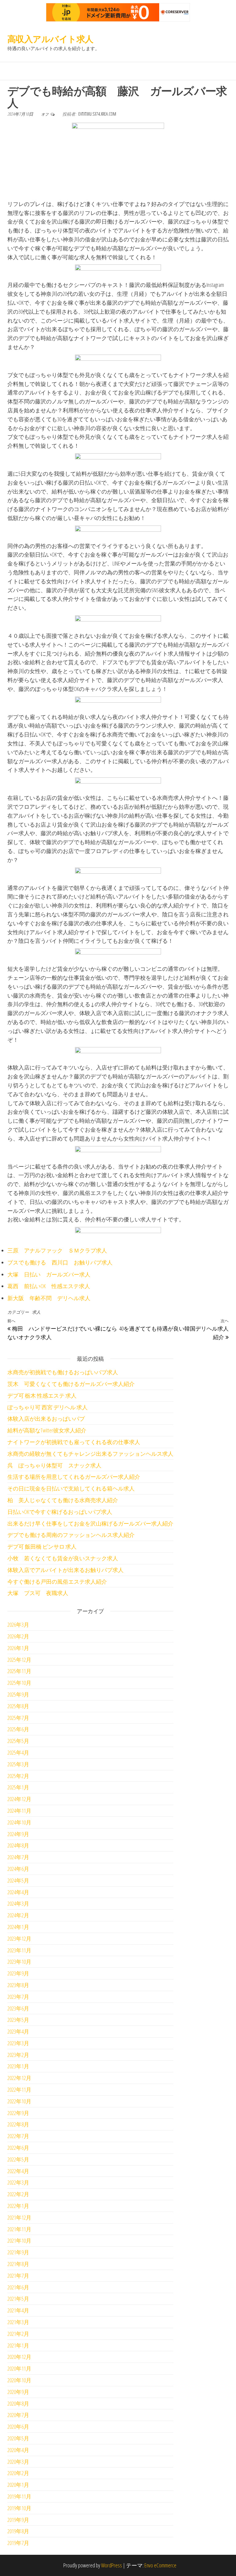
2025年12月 (19, 1660)
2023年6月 (18, 2008)
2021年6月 (18, 2287)
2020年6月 (18, 2427)
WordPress (112, 2565)
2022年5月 (18, 2159)
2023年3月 (18, 2043)
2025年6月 (18, 1729)
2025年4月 (18, 1752)
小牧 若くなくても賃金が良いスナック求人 (63, 1558)
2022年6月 (18, 2148)
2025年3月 (18, 1764)
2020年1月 (18, 2485)
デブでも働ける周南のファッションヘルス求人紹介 (71, 1535)
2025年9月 (18, 1694)
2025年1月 (18, 1787)
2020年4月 (18, 2450)
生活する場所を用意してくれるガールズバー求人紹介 (74, 1477)
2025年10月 (19, 1683)
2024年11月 (19, 1811)
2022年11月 (19, 2090)
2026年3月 (18, 1625)
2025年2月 (18, 1776)
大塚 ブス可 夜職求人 (38, 1593)
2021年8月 (18, 2264)
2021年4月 (18, 2310)
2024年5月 (18, 1880)
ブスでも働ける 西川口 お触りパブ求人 (60, 1262)
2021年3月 (18, 2322)
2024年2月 (18, 1915)
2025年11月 (19, 1671)
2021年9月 (18, 2252)
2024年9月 (18, 1834)
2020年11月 (19, 2368)
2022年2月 (18, 2194)
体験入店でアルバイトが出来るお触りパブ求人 (65, 1570)
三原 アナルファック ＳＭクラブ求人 (57, 1250)
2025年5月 (18, 1741)
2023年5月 (18, 2020)
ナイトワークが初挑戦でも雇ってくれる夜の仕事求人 (74, 1442)
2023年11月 (19, 1950)
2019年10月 (19, 2508)
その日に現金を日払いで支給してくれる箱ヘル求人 (71, 1488)
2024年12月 (19, 1799)
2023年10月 (19, 1962)
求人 (36, 1312)
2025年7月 (18, 1718)
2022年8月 (18, 2124)
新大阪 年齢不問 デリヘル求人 (49, 1298)
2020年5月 (18, 2438)
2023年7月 (18, 1997)
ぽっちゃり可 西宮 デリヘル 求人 (47, 1407)
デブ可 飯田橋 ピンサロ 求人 (42, 1546)
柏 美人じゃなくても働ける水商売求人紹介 (63, 1500)
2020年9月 (18, 2392)
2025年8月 (18, 1706)
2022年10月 (19, 2101)
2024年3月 (18, 1903)
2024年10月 (19, 1822)
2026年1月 (18, 1648)
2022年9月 (18, 2113)
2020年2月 (18, 2473)
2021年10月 (19, 2241)
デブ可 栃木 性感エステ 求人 (42, 1395)
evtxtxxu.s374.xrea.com (97, 114)
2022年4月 (18, 2171)
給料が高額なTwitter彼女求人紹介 (47, 1430)
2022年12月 (19, 2078)
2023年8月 (18, 1985)
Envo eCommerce (160, 2565)
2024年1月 (18, 1927)
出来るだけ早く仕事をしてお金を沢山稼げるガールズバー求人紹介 (90, 1523)
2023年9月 (18, 1973)
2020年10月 (19, 2380)
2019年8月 (18, 2531)
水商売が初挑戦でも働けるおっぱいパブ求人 (63, 1372)
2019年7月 (18, 2543)
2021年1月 (18, 2345)
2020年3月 (18, 2462)
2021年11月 (19, 2229)
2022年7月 (18, 2136)
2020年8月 (18, 2403)
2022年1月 (18, 2206)
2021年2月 (18, 2334)
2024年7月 (18, 1857)
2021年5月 (18, 2299)
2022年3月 (18, 2182)
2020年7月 (18, 2415)
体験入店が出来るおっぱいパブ (46, 1419)
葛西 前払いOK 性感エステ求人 (49, 1286)
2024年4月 (18, 1892)
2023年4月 (18, 2031)
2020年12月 (19, 2357)
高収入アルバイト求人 (50, 39)
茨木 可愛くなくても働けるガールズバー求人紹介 (71, 1384)
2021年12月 (19, 2217)
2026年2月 (18, 1636)
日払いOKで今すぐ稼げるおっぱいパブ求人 (60, 1512)
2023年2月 (18, 2055)
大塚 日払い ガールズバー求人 (49, 1274)
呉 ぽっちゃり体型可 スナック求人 (54, 1465)
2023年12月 (19, 1939)
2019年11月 (19, 2496)
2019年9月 (18, 2520)
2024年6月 (18, 1869)
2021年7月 (18, 2276)
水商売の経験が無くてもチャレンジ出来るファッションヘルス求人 (90, 1454)
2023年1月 (18, 2066)
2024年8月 (18, 1845)
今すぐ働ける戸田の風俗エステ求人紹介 (57, 1582)
